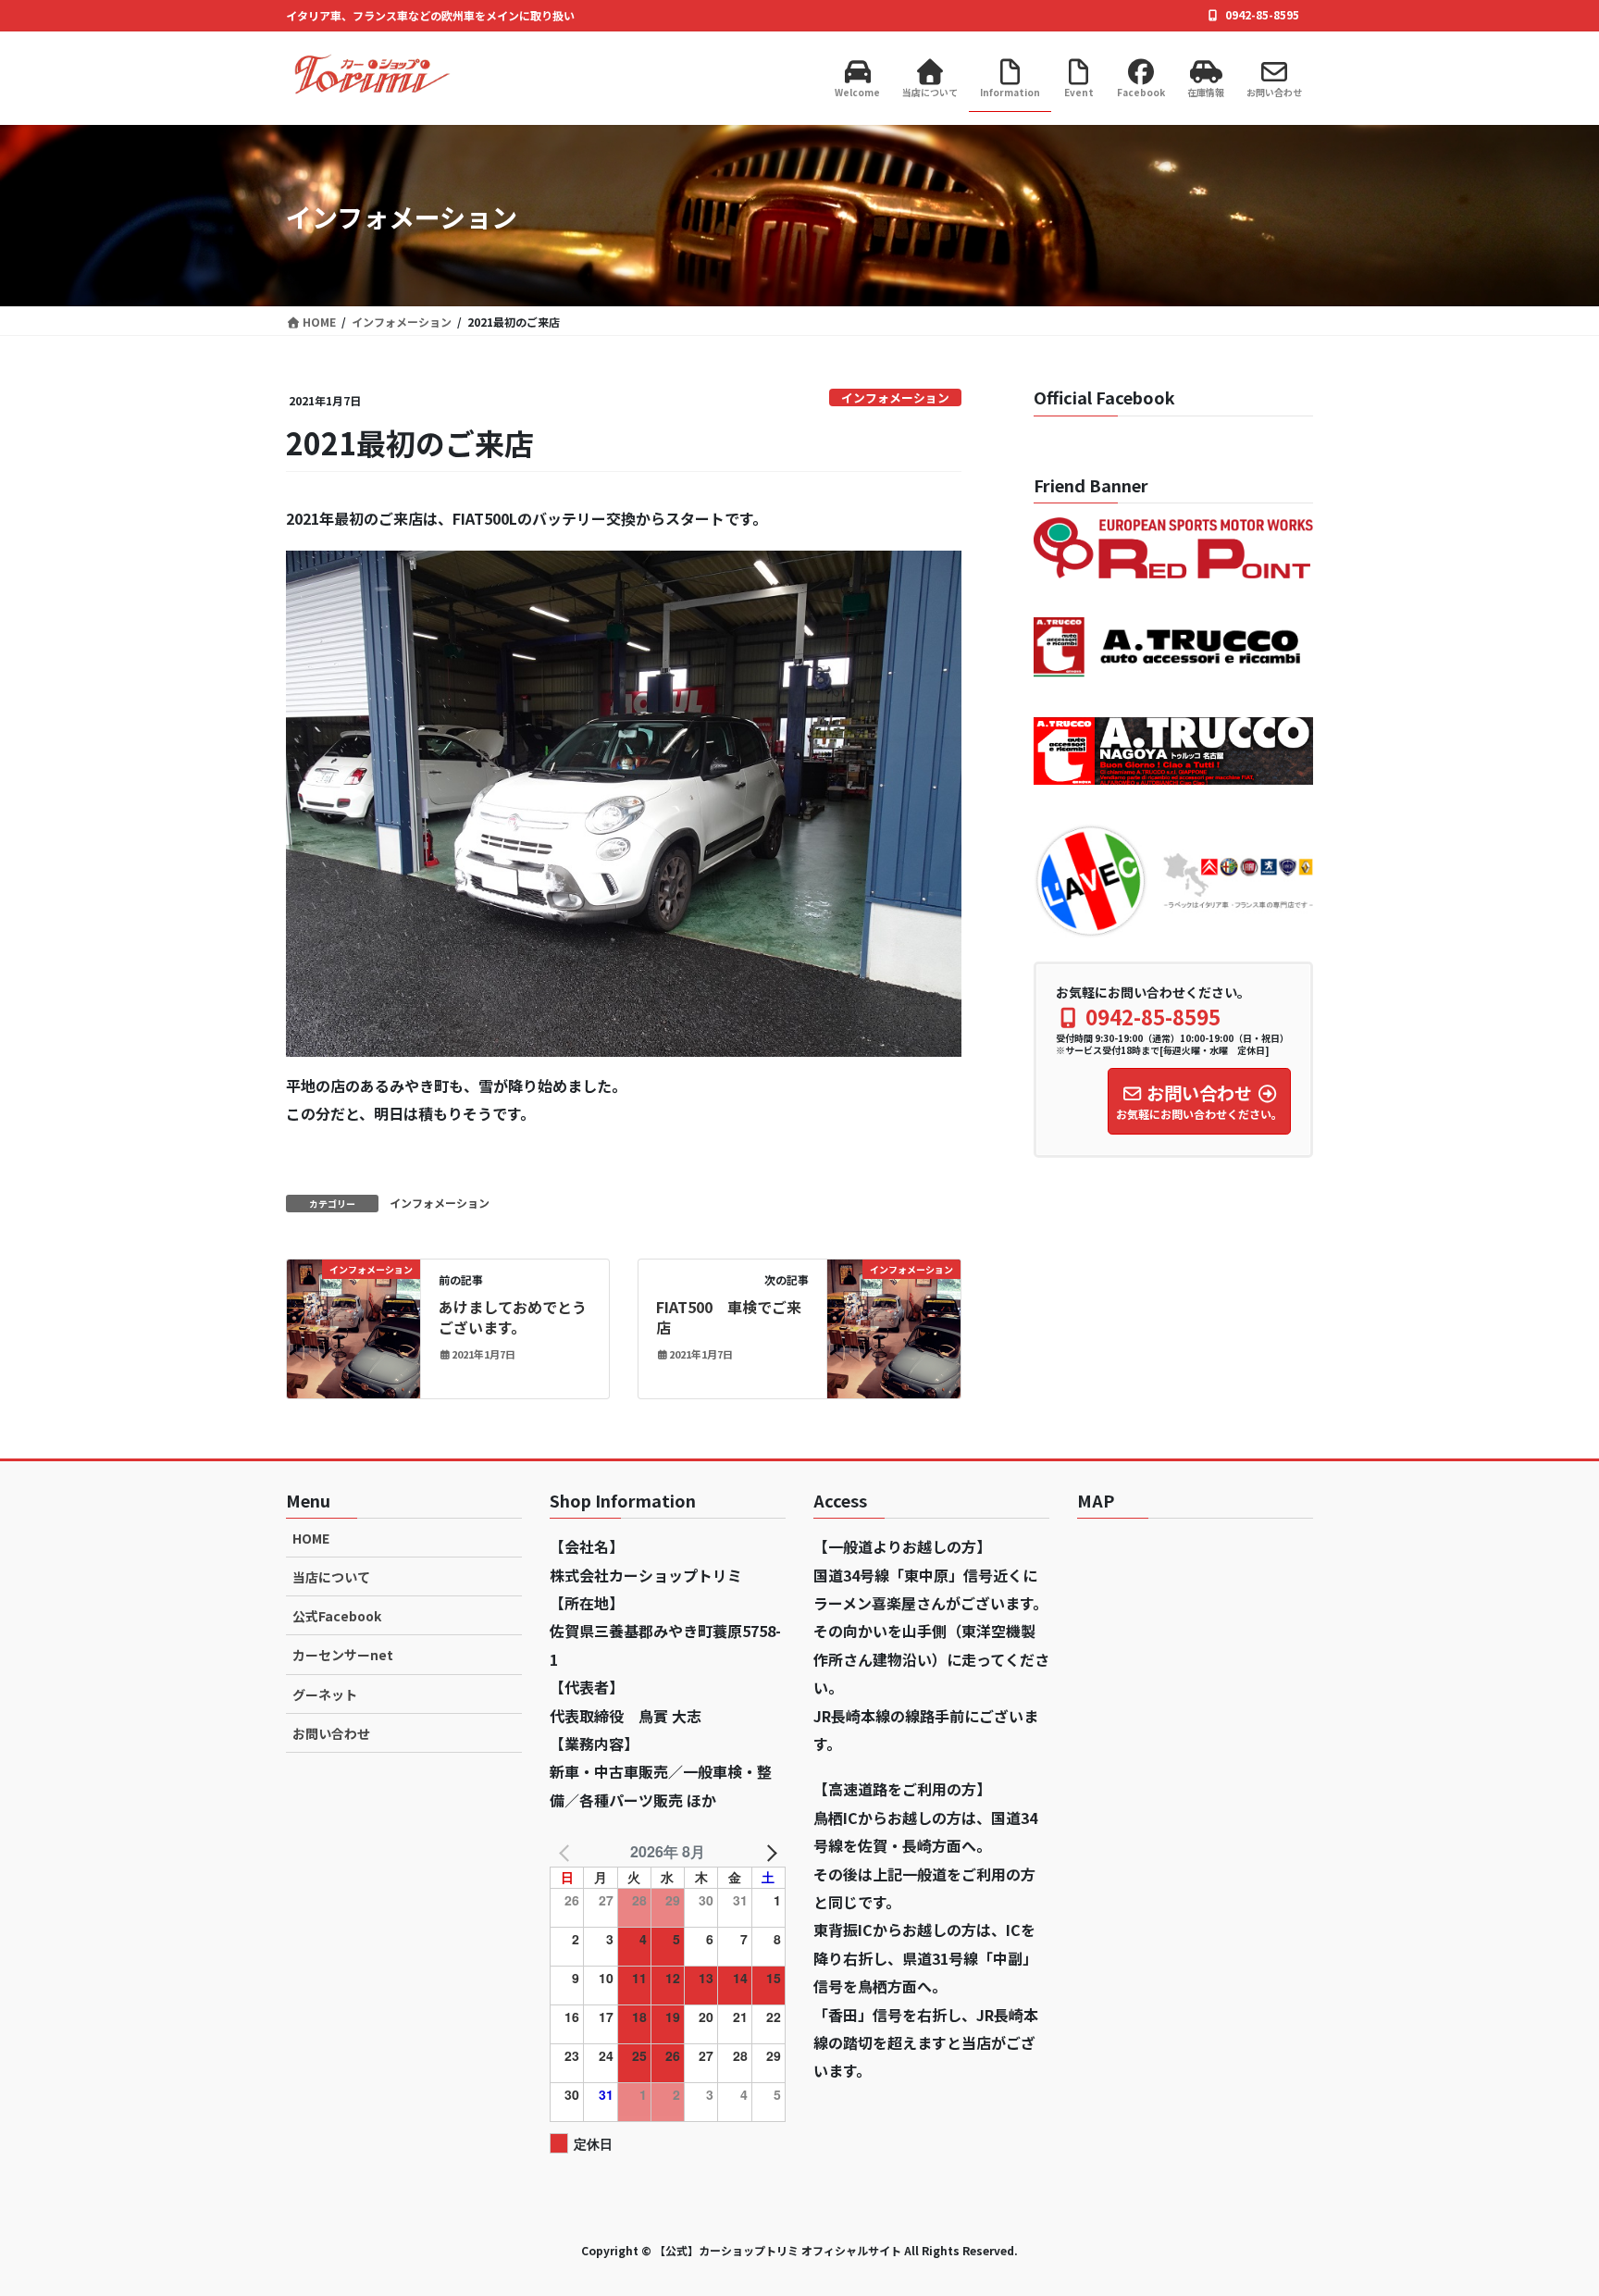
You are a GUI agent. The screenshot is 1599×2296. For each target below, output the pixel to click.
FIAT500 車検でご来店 (729, 1317)
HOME (311, 1538)
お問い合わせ (331, 1733)
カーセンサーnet (343, 1655)
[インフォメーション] (353, 1326)
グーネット (325, 1694)
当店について (331, 1577)
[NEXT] (768, 1852)
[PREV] (567, 1852)
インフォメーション (895, 397)
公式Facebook (337, 1616)
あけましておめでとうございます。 (513, 1317)
